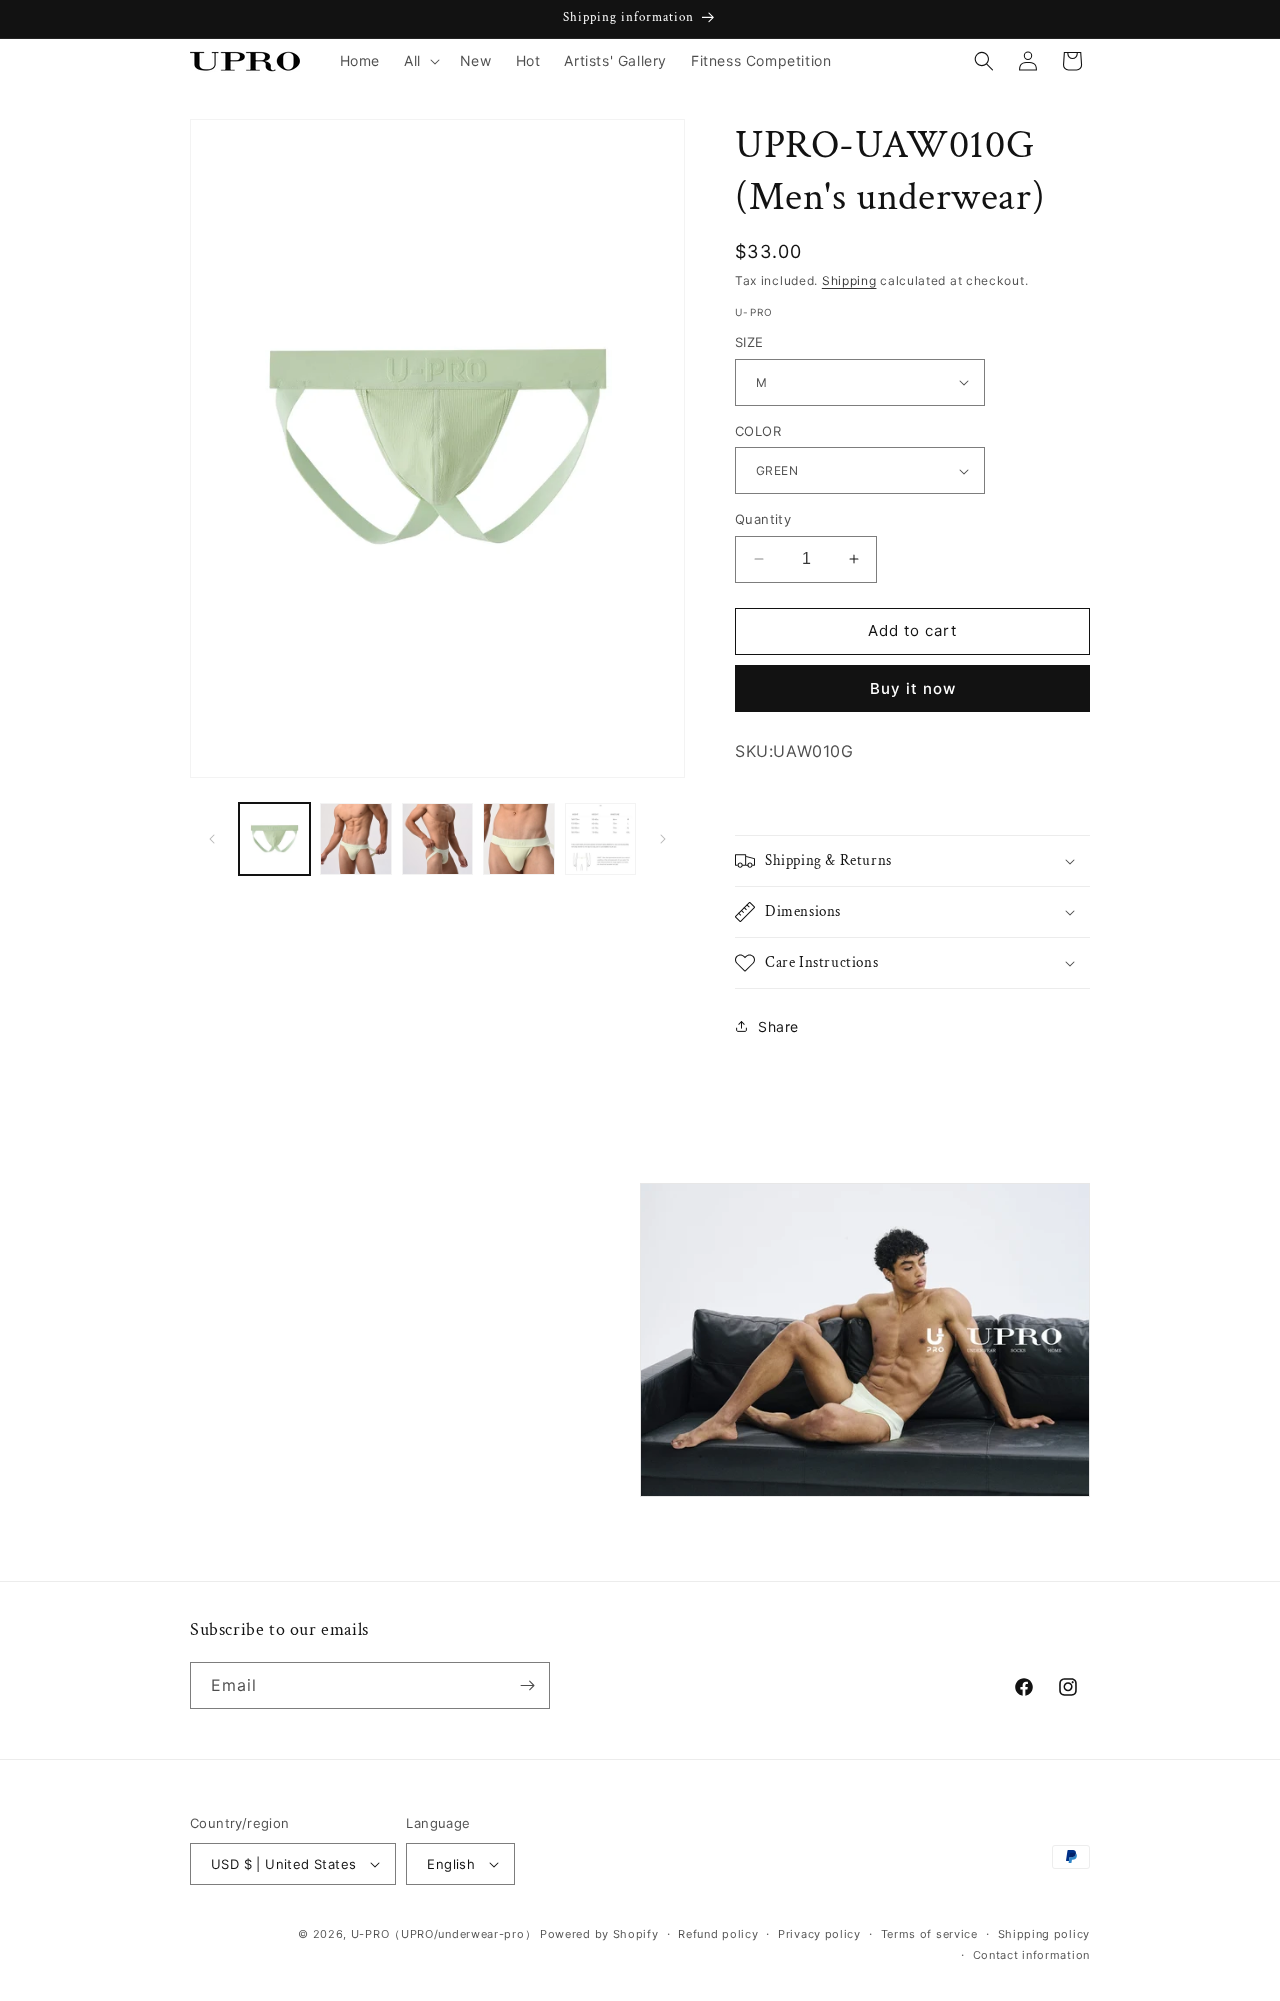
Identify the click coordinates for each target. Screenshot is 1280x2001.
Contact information (1031, 1955)
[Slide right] (663, 839)
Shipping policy (1044, 1934)
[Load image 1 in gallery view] (274, 838)
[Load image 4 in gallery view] (518, 838)
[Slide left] (212, 839)
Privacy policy (819, 1934)
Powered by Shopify (599, 1934)
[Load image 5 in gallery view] (600, 838)
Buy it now (913, 688)
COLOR (758, 431)
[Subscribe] (527, 1685)
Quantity (763, 519)
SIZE (749, 342)
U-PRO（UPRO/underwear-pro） (444, 1934)
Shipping (849, 280)
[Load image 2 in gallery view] (355, 838)
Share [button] (778, 1026)
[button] (420, 61)
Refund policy (718, 1934)
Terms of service (929, 1934)
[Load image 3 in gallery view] (437, 838)
